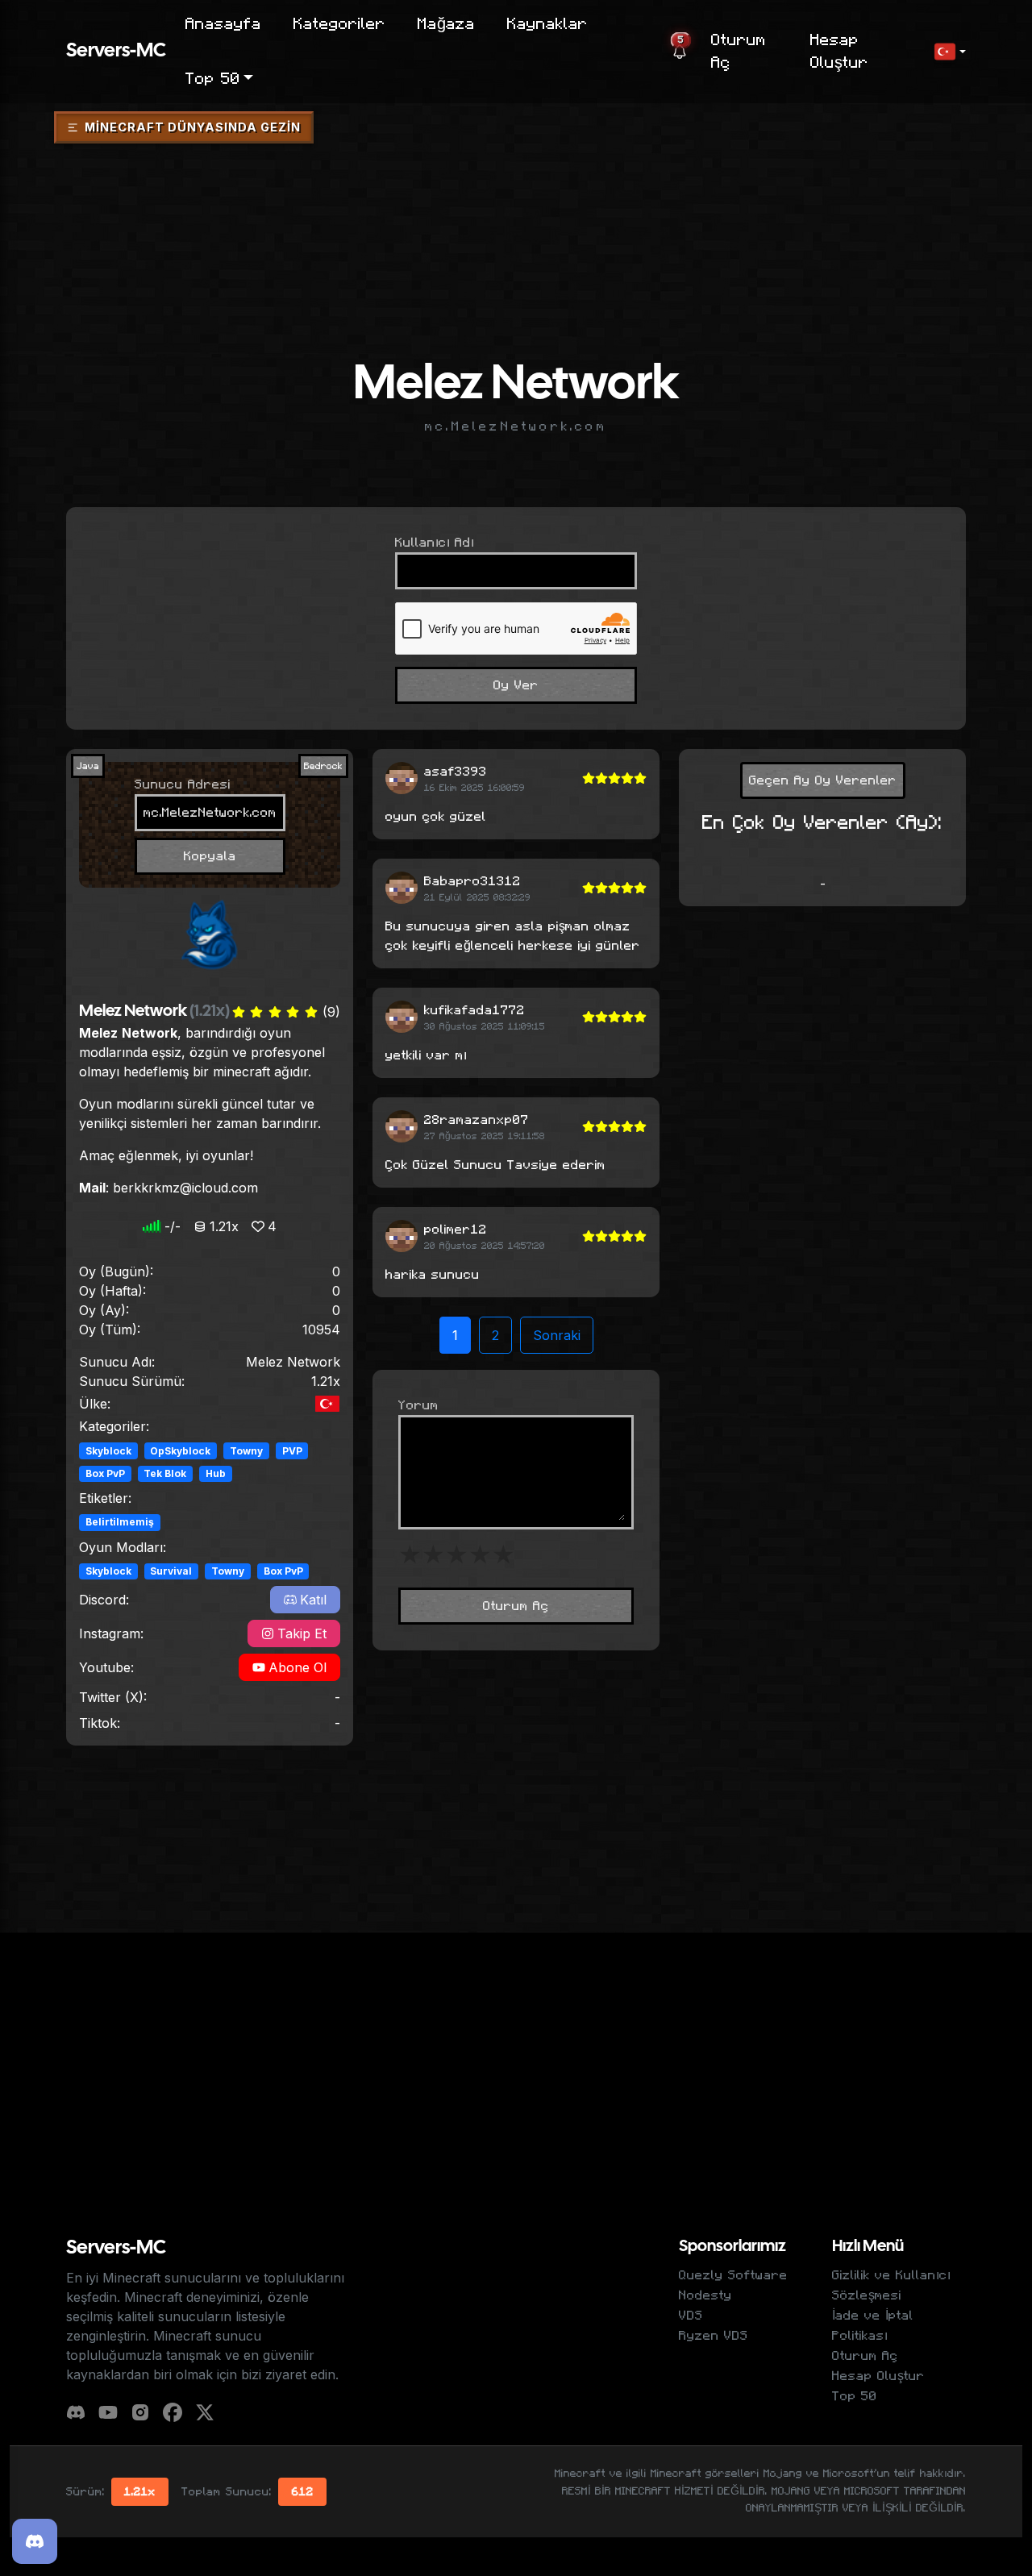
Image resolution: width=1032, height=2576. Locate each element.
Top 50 (855, 2396)
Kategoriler (339, 24)
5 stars (504, 1555)
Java (88, 766)
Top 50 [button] (213, 79)
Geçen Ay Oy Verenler (823, 780)
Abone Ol (298, 1667)
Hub (216, 1473)
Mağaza (446, 24)
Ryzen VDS (714, 2336)
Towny (246, 1451)
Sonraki (557, 1335)
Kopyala (210, 856)
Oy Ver (516, 685)
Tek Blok (165, 1473)
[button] (950, 52)
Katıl (313, 1600)
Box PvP (105, 1473)
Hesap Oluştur (839, 52)
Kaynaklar (547, 24)
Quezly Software (733, 2275)
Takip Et (302, 1633)
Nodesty (705, 2295)
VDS (691, 2316)
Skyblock (108, 1451)
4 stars (480, 1555)
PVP (292, 1451)
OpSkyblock (180, 1451)
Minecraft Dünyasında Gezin (193, 127)
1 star (410, 1555)
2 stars (433, 1555)
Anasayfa (223, 24)
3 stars (457, 1555)
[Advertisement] (516, 196)
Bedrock (323, 766)
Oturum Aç (739, 52)
